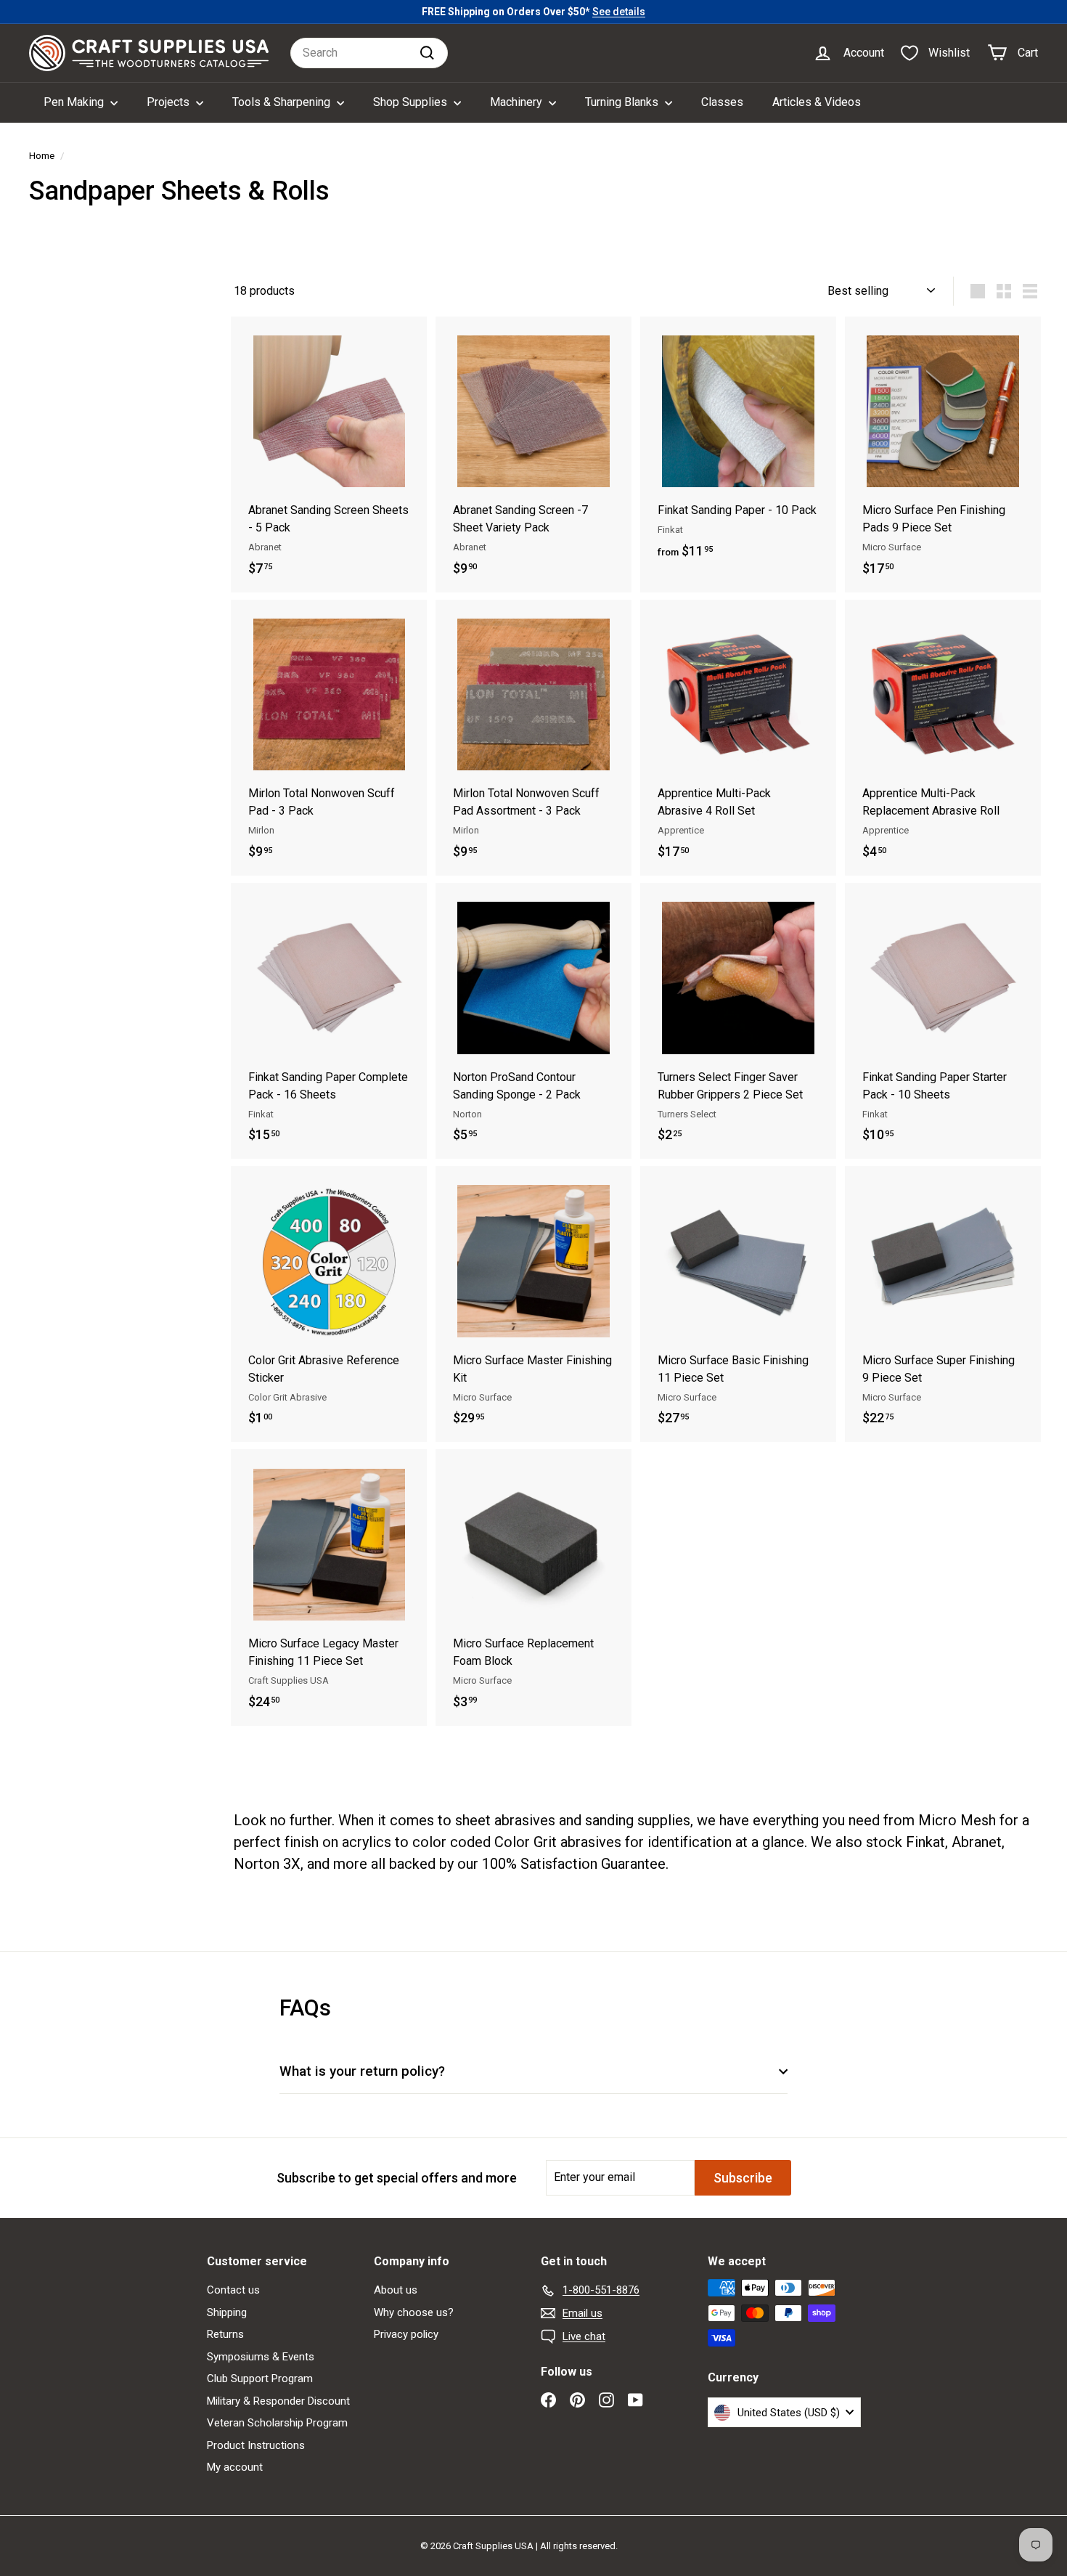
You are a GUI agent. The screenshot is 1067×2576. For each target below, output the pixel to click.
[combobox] (369, 53)
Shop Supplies (412, 102)
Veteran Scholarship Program (277, 2423)
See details (619, 12)
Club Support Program (260, 2379)
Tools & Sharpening (283, 102)
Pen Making (75, 102)
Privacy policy (406, 2334)
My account (235, 2467)
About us (396, 2290)
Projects (169, 102)
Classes (722, 102)
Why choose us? (414, 2312)
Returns (225, 2334)
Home (42, 155)
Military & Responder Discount (278, 2401)
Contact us (233, 2290)
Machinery (518, 102)
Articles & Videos (817, 102)
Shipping (227, 2312)
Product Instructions (256, 2445)
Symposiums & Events (261, 2357)
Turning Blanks (623, 102)
